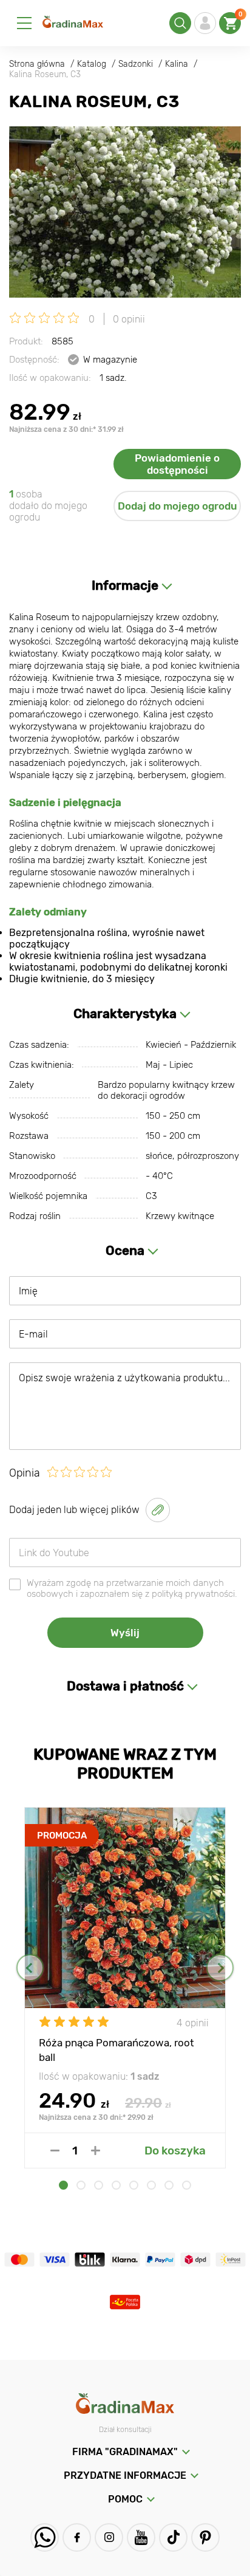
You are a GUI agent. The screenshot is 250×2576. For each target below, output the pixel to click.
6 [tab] (151, 2185)
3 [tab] (99, 2185)
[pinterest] (205, 2537)
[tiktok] (173, 2537)
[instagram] (109, 2537)
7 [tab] (169, 2185)
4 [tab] (116, 2185)
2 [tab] (81, 2185)
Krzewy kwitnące (180, 1216)
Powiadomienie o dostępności (177, 464)
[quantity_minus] (55, 2151)
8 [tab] (187, 2185)
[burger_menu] (24, 23)
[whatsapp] (45, 2537)
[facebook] (77, 2537)
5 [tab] (134, 2185)
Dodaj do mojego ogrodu (177, 506)
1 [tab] (63, 2185)
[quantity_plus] (96, 2151)
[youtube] (141, 2537)
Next (220, 1968)
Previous (30, 1968)
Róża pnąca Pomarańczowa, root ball (117, 2049)
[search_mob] (180, 23)
